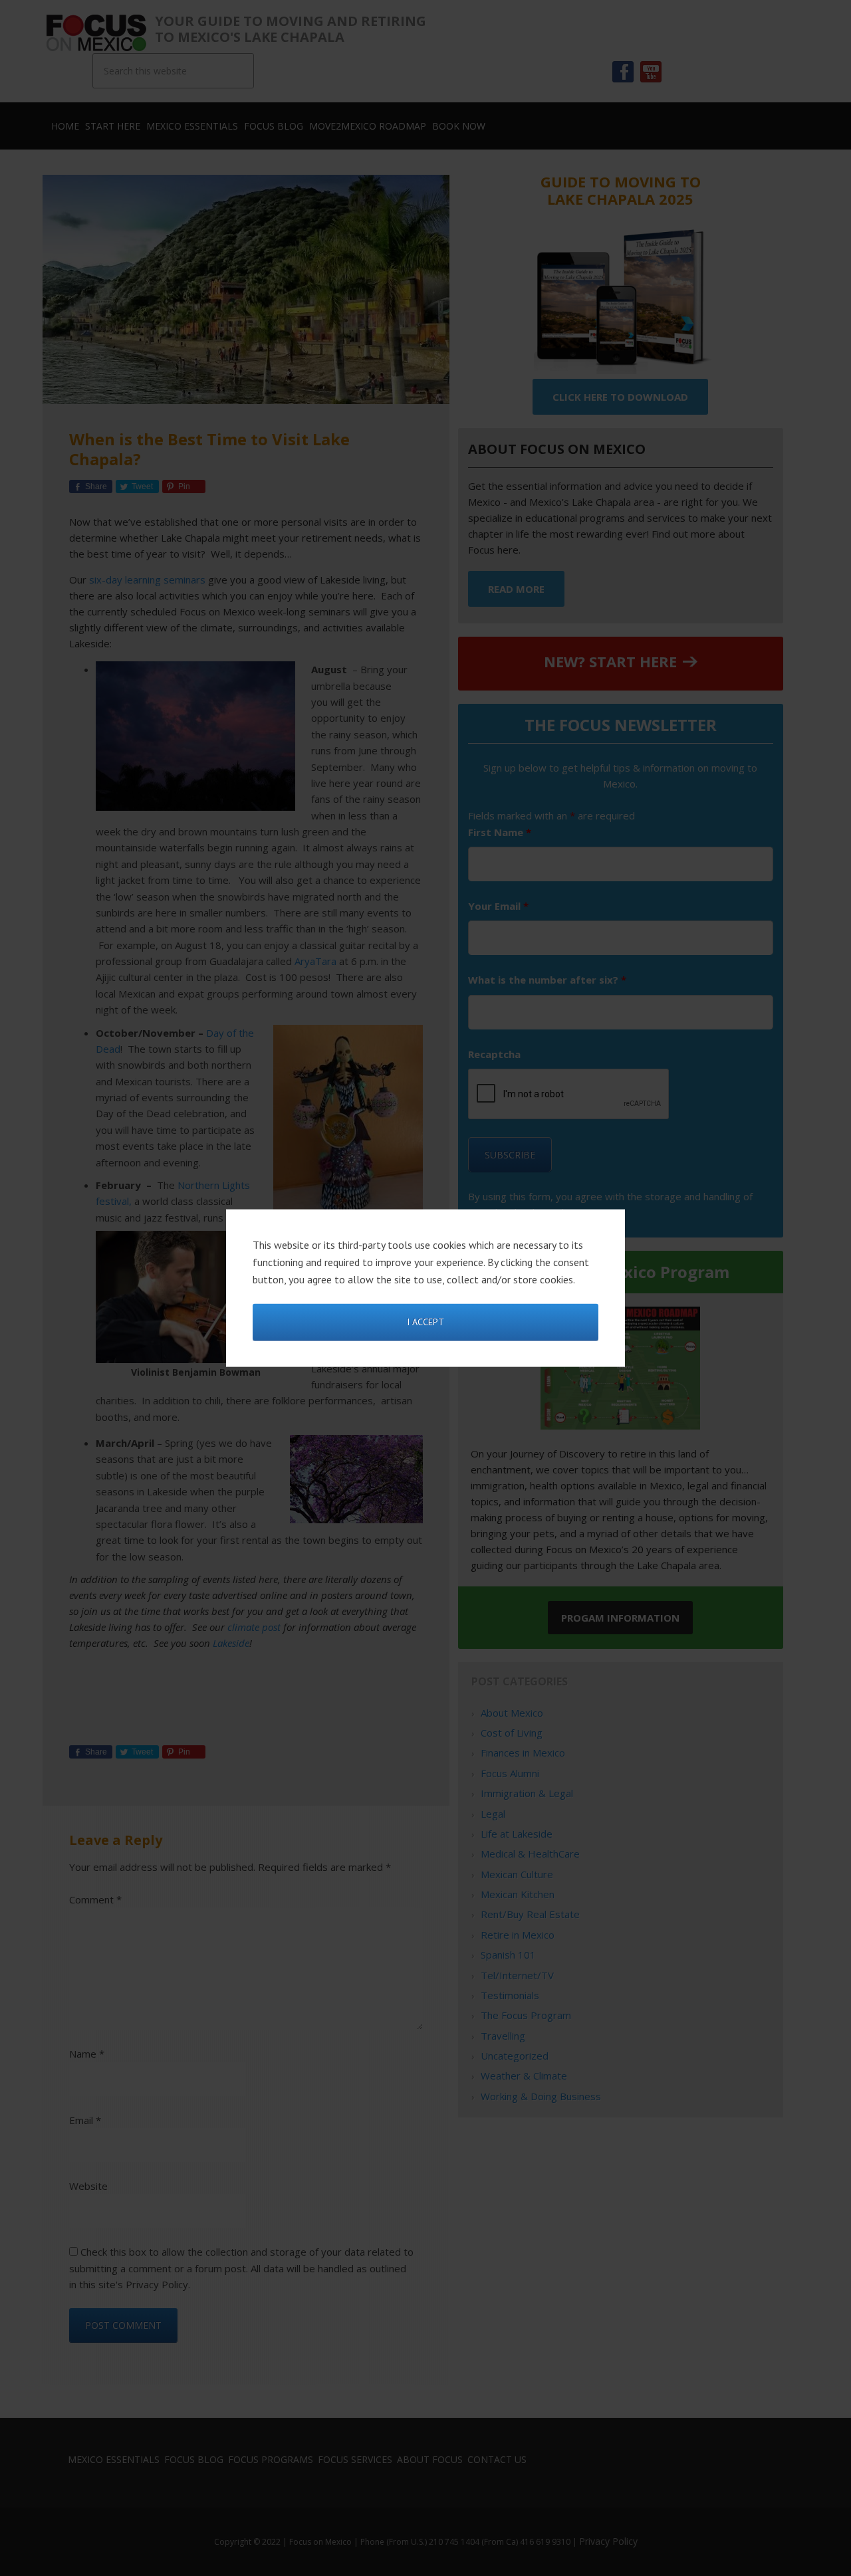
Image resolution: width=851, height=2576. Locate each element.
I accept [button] (425, 1322)
